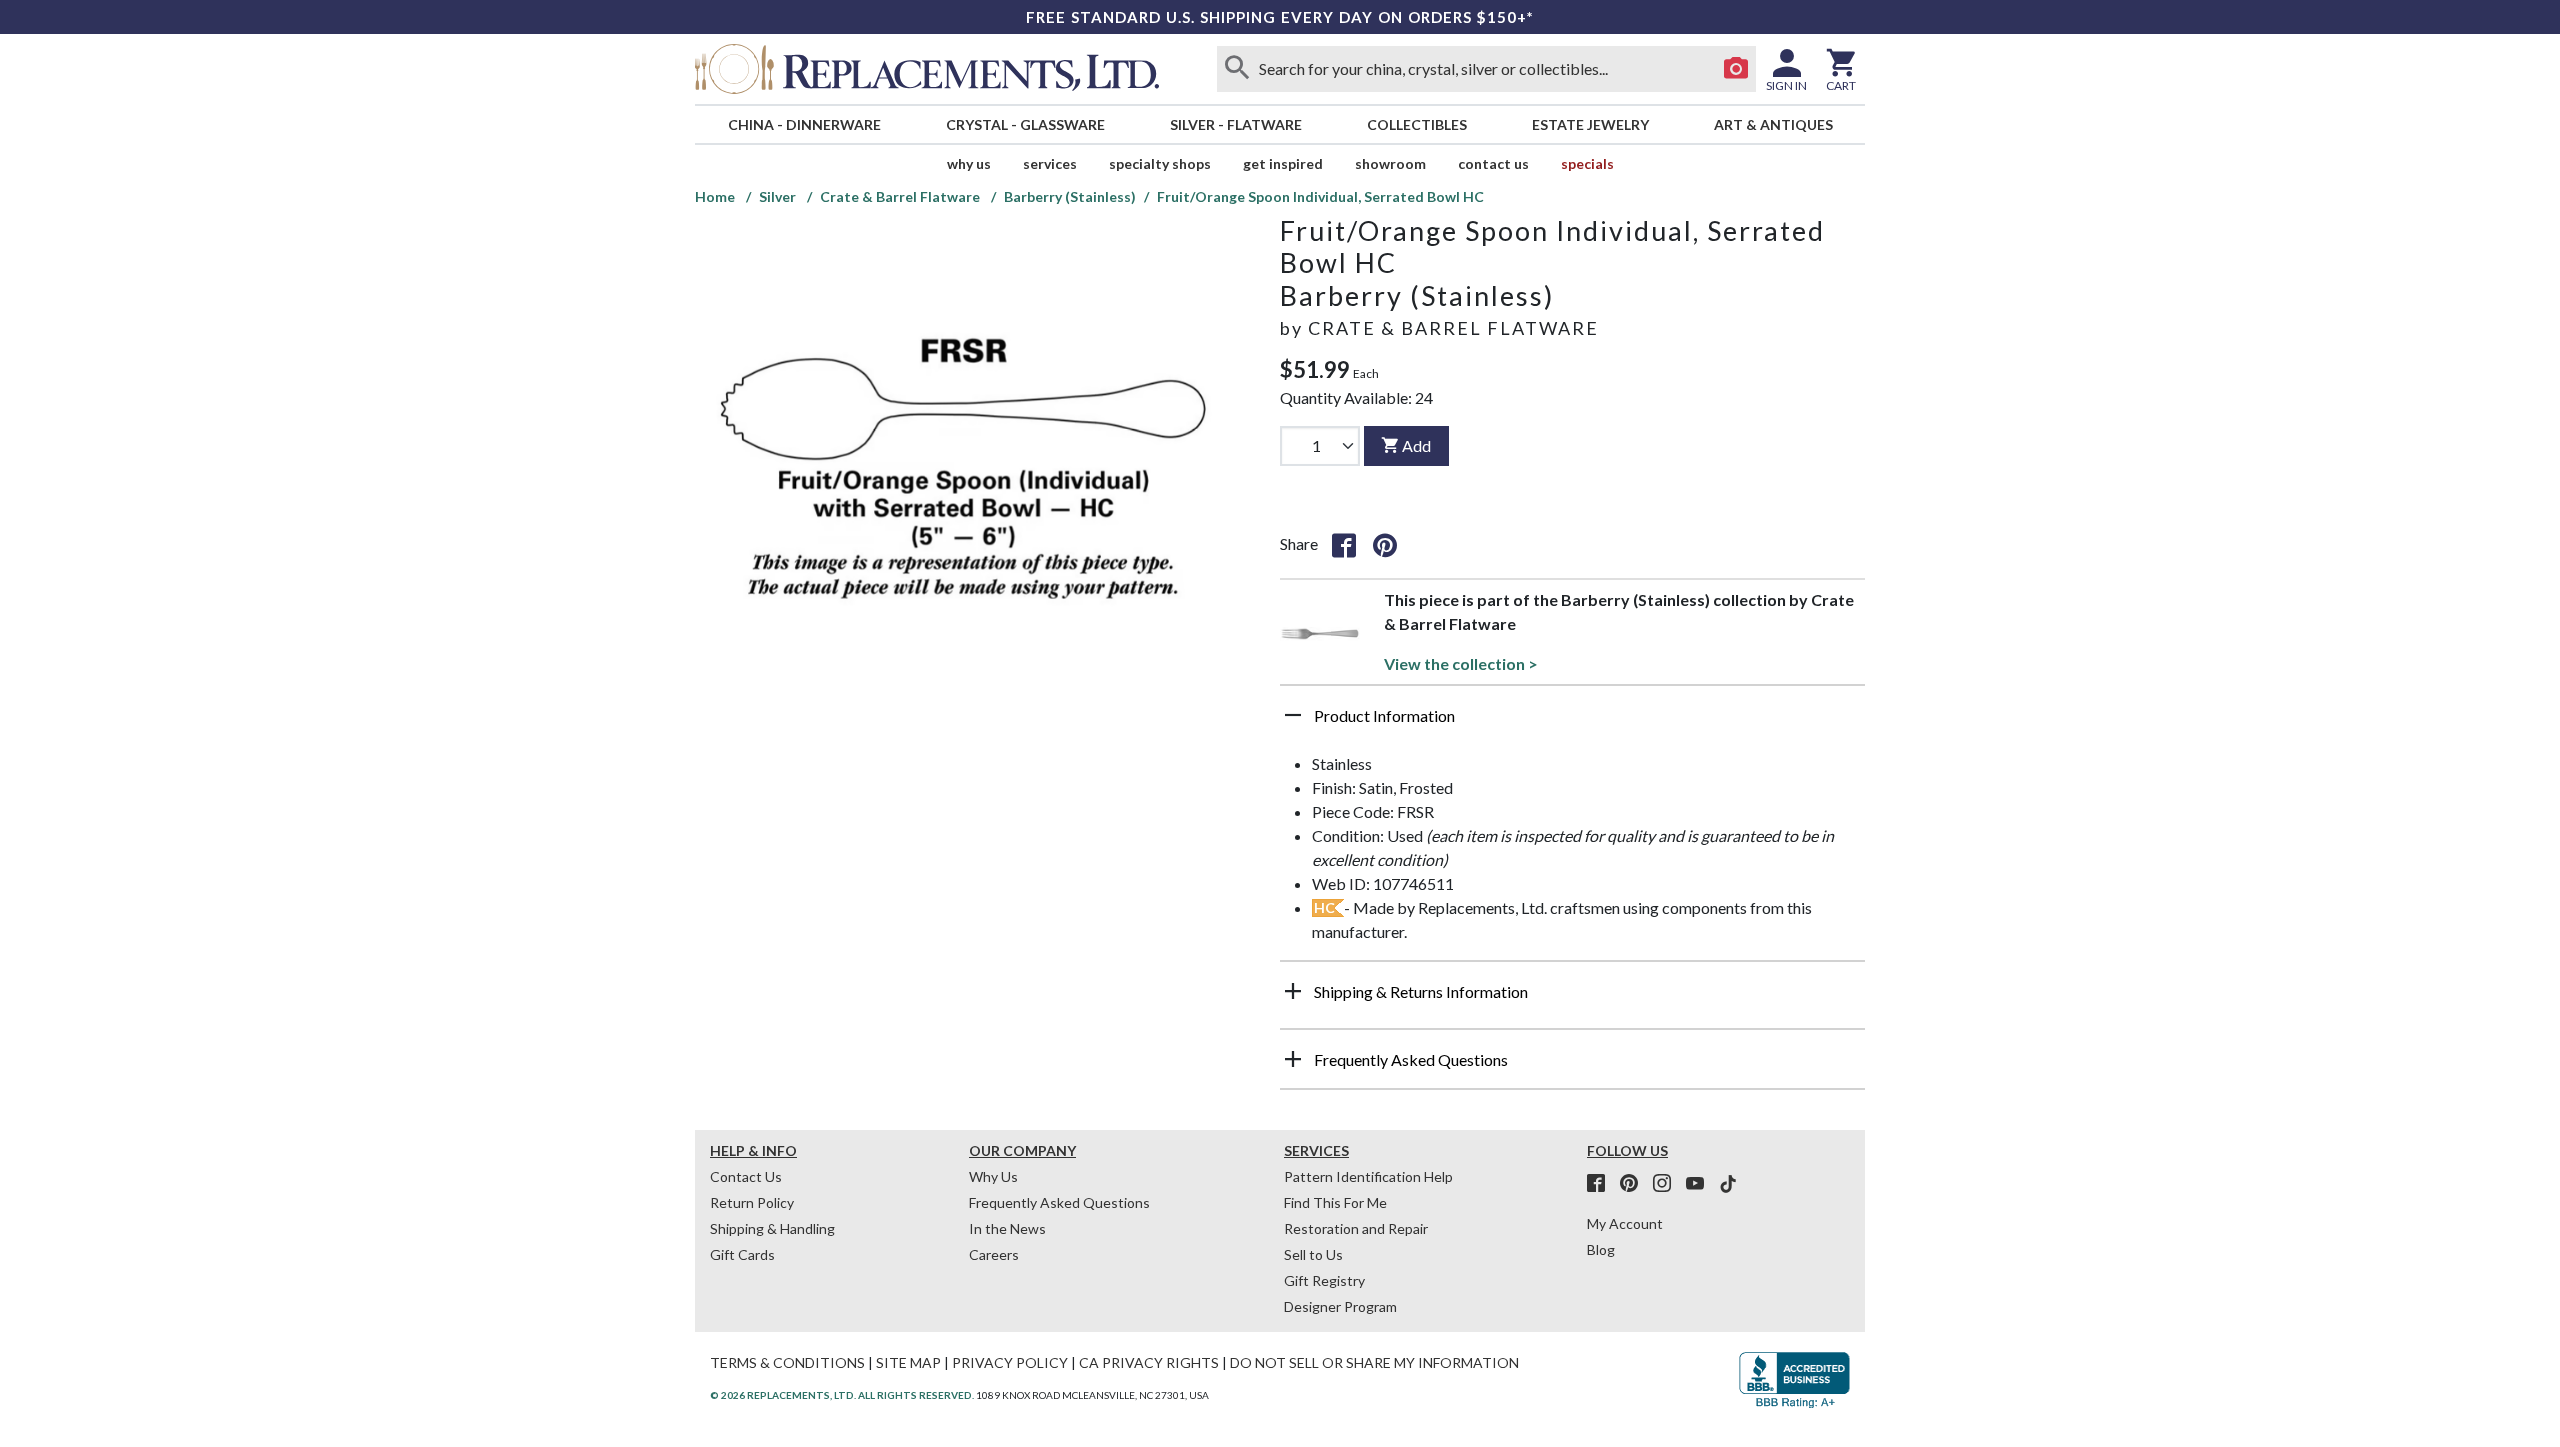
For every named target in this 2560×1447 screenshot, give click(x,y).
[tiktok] (1728, 1184)
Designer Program (1340, 1306)
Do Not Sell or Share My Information (1374, 1362)
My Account (1625, 1223)
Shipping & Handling (772, 1228)
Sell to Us (1313, 1254)
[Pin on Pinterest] (1385, 544)
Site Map (908, 1362)
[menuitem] (804, 124)
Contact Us (1493, 163)
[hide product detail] (1293, 715)
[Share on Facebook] (1344, 544)
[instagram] (1668, 1184)
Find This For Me (1335, 1202)
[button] (1572, 723)
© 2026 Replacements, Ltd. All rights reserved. (842, 1395)
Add (1416, 445)
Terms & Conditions (787, 1362)
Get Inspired (1283, 163)
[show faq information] (1293, 1059)
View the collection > (1461, 663)
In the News (1007, 1228)
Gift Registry (1324, 1280)
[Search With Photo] (1736, 69)
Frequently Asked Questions (1059, 1202)
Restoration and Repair (1356, 1228)
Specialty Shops (1160, 163)
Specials (1587, 163)
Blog (1601, 1249)
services (1050, 163)
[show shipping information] (1293, 991)
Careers (994, 1254)
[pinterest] (1635, 1184)
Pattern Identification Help (1368, 1176)
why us (969, 163)
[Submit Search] (1237, 69)
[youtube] (1701, 1184)
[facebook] (1602, 1184)
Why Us (993, 1176)
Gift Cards (742, 1254)
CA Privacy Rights (1149, 1362)
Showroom (1390, 163)
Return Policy (752, 1202)
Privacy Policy (1010, 1362)
